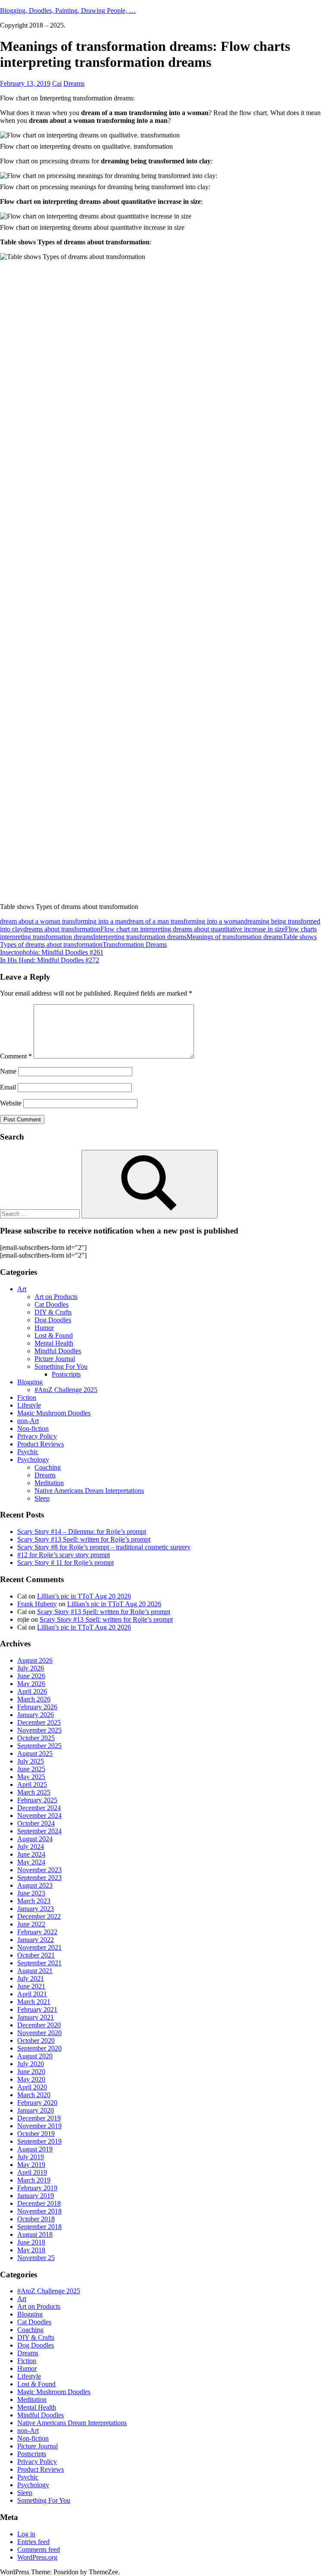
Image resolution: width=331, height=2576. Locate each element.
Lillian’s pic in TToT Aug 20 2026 (84, 1596)
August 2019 (35, 2149)
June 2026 (31, 1676)
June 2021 (31, 1986)
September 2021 (39, 1963)
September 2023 (39, 1878)
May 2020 (31, 2079)
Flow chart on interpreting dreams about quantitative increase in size (193, 929)
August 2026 (35, 1660)
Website (11, 1103)
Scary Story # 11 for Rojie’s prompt (66, 1563)
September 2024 (39, 1831)
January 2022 (36, 1940)
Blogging (30, 1382)
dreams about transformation (62, 929)
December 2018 (39, 2203)
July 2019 (31, 2157)
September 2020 (39, 2048)
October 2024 (36, 1823)
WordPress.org (37, 2557)
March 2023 (34, 1901)
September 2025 (39, 1746)
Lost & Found (54, 1335)
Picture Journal (55, 1359)
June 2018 (31, 2242)
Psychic (28, 1452)
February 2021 (37, 2009)
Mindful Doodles (58, 1351)
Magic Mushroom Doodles (54, 1413)
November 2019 (39, 2126)
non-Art (28, 1421)
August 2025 (35, 1753)
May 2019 (31, 2165)
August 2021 (35, 1971)
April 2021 (32, 1994)
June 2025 (31, 1769)
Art (22, 1289)
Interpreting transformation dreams (140, 937)
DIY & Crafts (53, 1312)
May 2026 (31, 1684)
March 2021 (34, 2002)
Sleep (42, 1498)
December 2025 (39, 1722)
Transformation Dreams (135, 945)
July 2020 (31, 2064)
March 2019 (34, 2180)
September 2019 (39, 2141)
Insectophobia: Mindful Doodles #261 (52, 952)
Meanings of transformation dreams (235, 937)
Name (8, 1071)
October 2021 (36, 1955)
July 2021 (31, 1978)
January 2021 (36, 2017)
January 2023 (36, 1909)
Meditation (49, 1483)
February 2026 (37, 1707)
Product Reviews (41, 1444)
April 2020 (32, 2087)
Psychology (33, 1460)
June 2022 (31, 1924)
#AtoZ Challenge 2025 (66, 1390)
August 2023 (35, 1885)
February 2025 (37, 1800)
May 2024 (31, 1862)
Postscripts (66, 1374)
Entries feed (33, 2542)
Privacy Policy (37, 1436)
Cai (57, 83)
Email (8, 1087)
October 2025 (36, 1738)
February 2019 (37, 2188)
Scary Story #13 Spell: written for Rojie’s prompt (84, 1539)
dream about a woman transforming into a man (63, 921)
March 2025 (34, 1792)
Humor (44, 1328)
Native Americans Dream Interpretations (89, 1491)
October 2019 (36, 2134)
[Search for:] (41, 1213)
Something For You (61, 1366)
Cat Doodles (52, 1304)
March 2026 (34, 1699)
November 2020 (39, 2033)
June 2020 (31, 2072)
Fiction (27, 1397)
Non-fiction (33, 1429)
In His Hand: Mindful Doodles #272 (50, 960)
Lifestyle (29, 1405)
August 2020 (35, 2056)
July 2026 (31, 1668)
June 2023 (31, 1893)
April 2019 (32, 2172)
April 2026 (32, 1691)
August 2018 (35, 2234)
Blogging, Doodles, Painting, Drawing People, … (68, 11)
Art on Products (56, 1297)
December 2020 (39, 2025)
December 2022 (39, 1916)
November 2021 (39, 1947)
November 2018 (39, 2211)
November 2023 (39, 1870)
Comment (16, 1056)
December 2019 (39, 2118)
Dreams (74, 83)
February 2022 (37, 1932)
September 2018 (39, 2227)
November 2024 (39, 1816)
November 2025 (39, 1730)
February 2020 (37, 2103)
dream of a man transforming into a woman (185, 921)
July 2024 (31, 1847)
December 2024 (39, 1808)
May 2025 (31, 1777)
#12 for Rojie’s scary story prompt (64, 1555)
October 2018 (36, 2219)
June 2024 (31, 1854)
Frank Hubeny (37, 1604)
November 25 (36, 2258)
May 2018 (31, 2250)
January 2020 (36, 2110)
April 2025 (32, 1784)
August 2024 (35, 1839)
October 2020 (36, 2041)
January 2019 (36, 2196)
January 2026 (36, 1715)
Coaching (48, 1467)
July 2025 (31, 1761)
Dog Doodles (53, 1320)
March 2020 (34, 2095)
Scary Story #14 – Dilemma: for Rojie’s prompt (82, 1532)
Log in (26, 2534)
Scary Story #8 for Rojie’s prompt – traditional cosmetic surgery (104, 1547)
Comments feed (39, 2549)
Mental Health (54, 1343)
